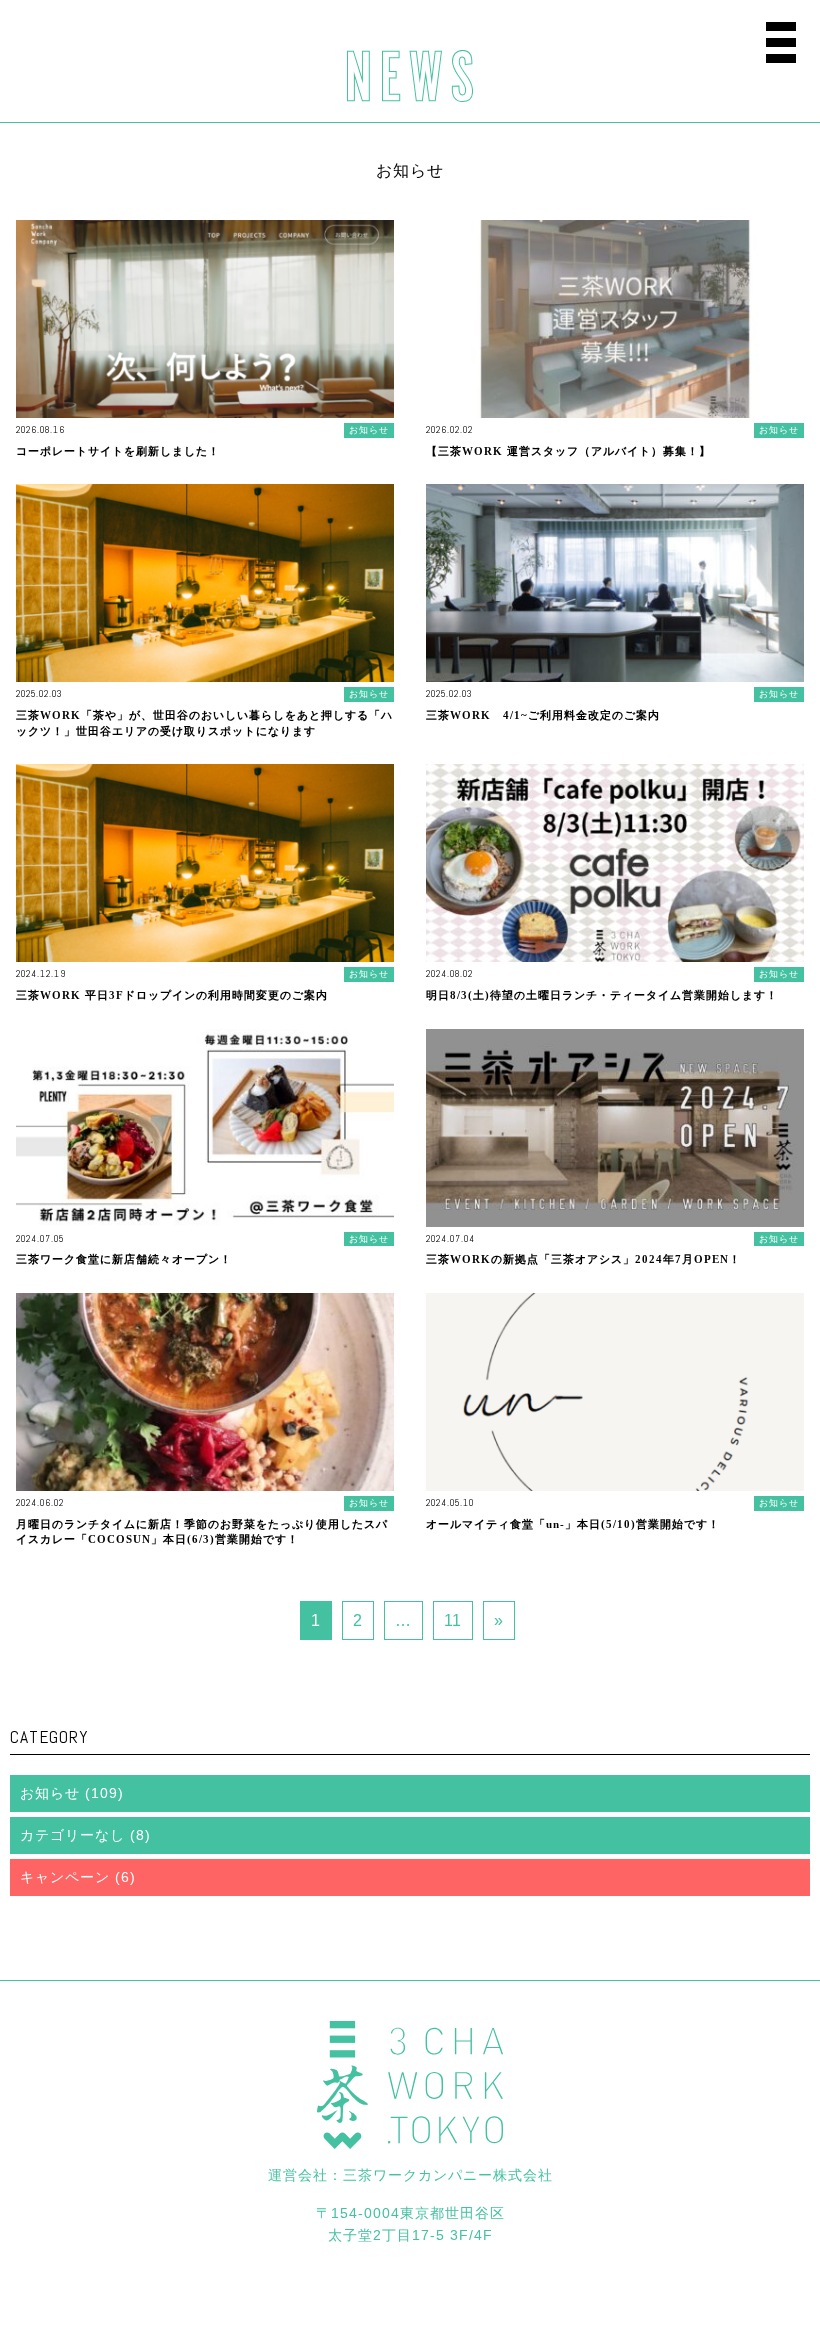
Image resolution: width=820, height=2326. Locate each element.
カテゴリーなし (72, 1835)
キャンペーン (65, 1877)
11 (453, 1620)
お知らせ (50, 1793)
